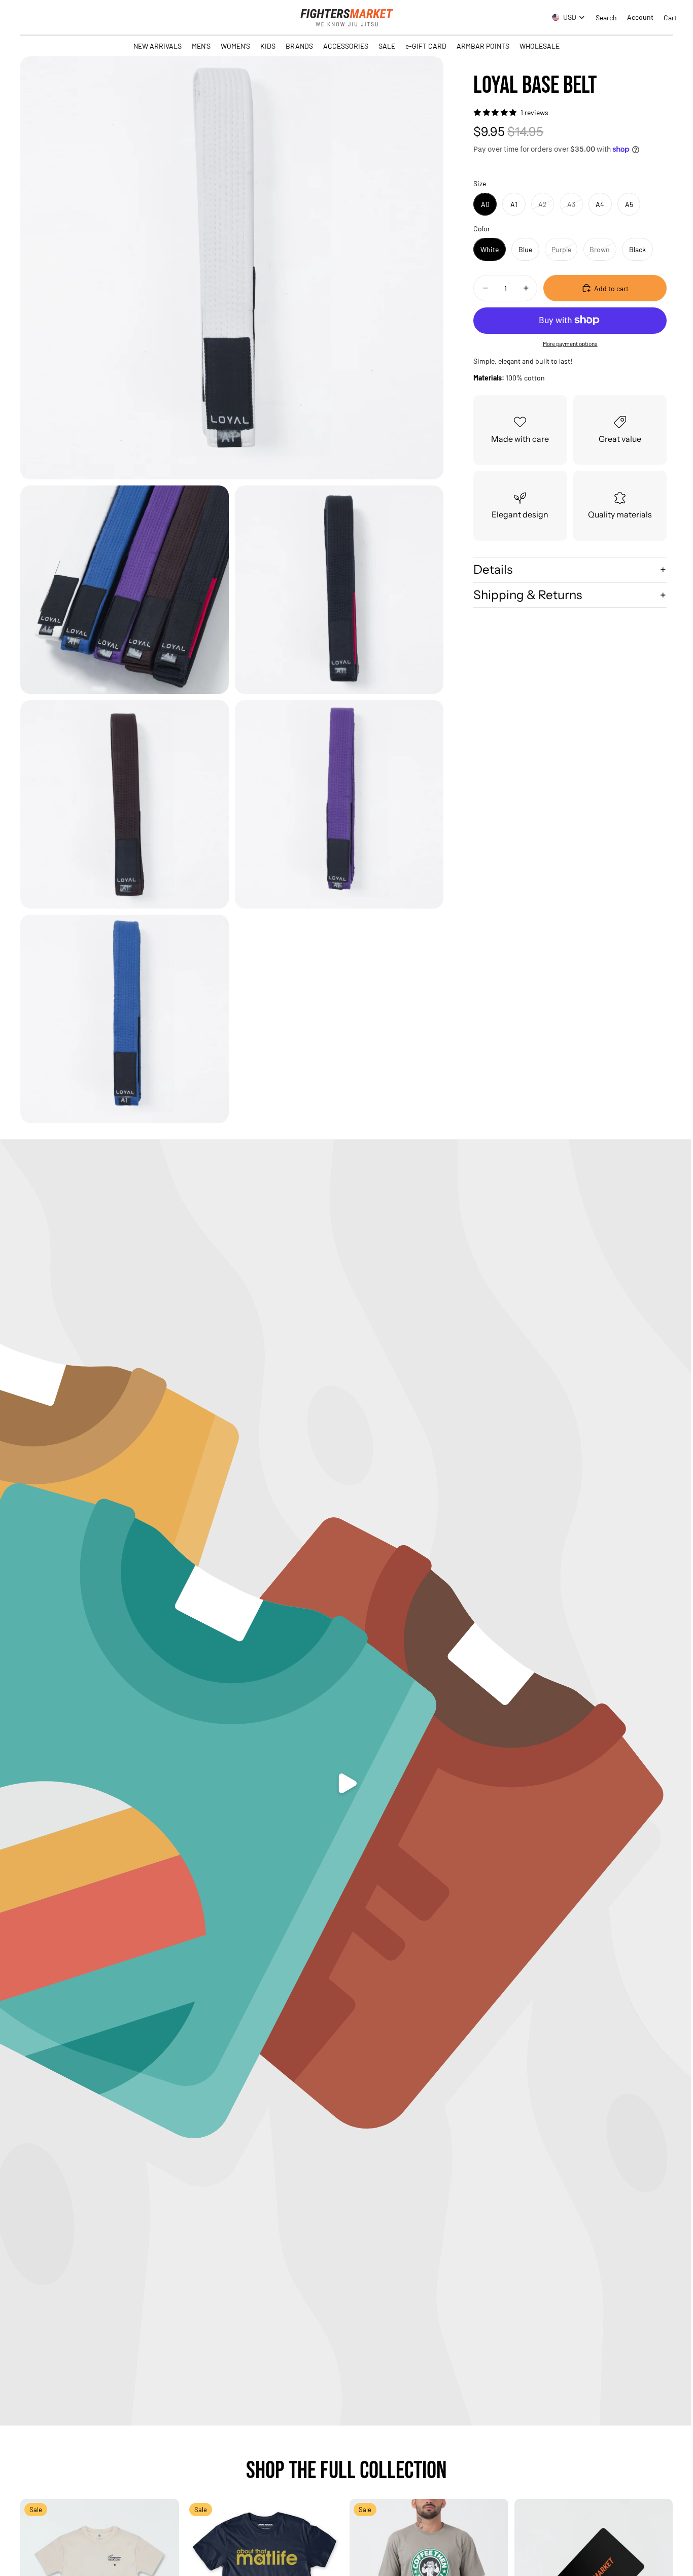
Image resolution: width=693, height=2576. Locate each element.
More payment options (570, 343)
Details (493, 569)
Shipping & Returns (528, 595)
